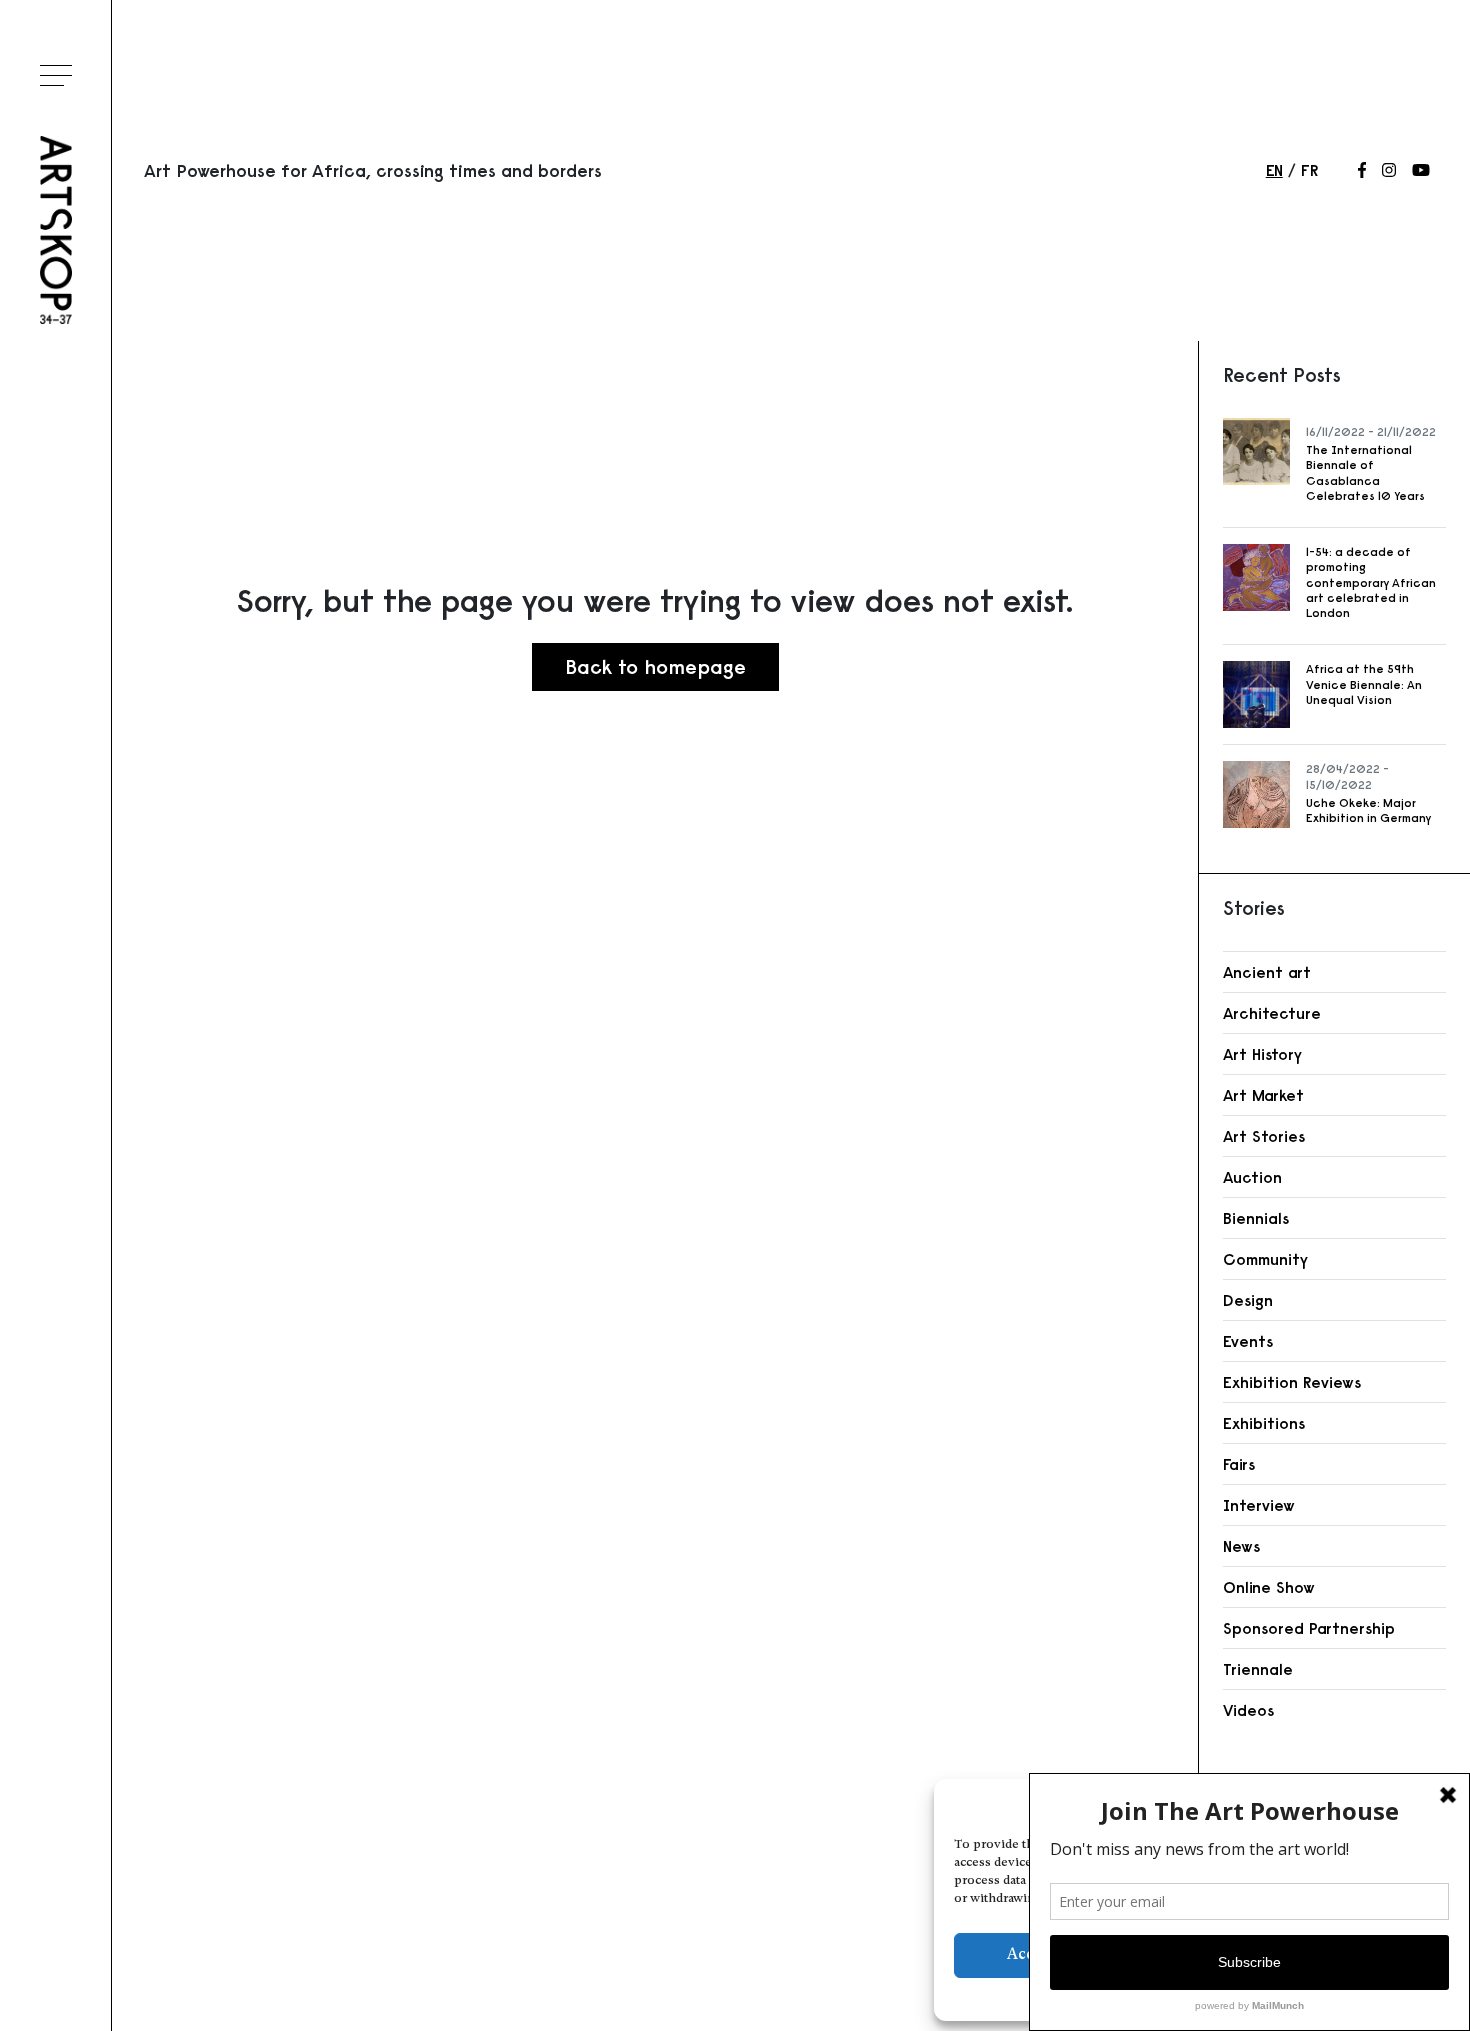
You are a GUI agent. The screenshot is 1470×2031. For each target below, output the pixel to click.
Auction (1252, 1177)
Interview (1259, 1505)
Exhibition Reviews (1292, 1382)
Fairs (1239, 1464)
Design (1248, 1300)
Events (1248, 1341)
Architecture (1272, 1013)
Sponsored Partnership (1309, 1628)
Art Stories (1264, 1136)
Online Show (1269, 1587)
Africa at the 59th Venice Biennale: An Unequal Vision (1364, 684)
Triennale (1258, 1669)
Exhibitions (1264, 1423)
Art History (1262, 1054)
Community (1265, 1259)
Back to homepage (655, 666)
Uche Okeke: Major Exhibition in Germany (1368, 810)
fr (1309, 170)
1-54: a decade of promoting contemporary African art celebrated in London (1371, 582)
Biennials (1256, 1218)
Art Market (1263, 1095)
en (1274, 170)
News (1241, 1546)
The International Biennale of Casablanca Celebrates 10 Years (1365, 472)
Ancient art (1267, 972)
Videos (1248, 1710)
